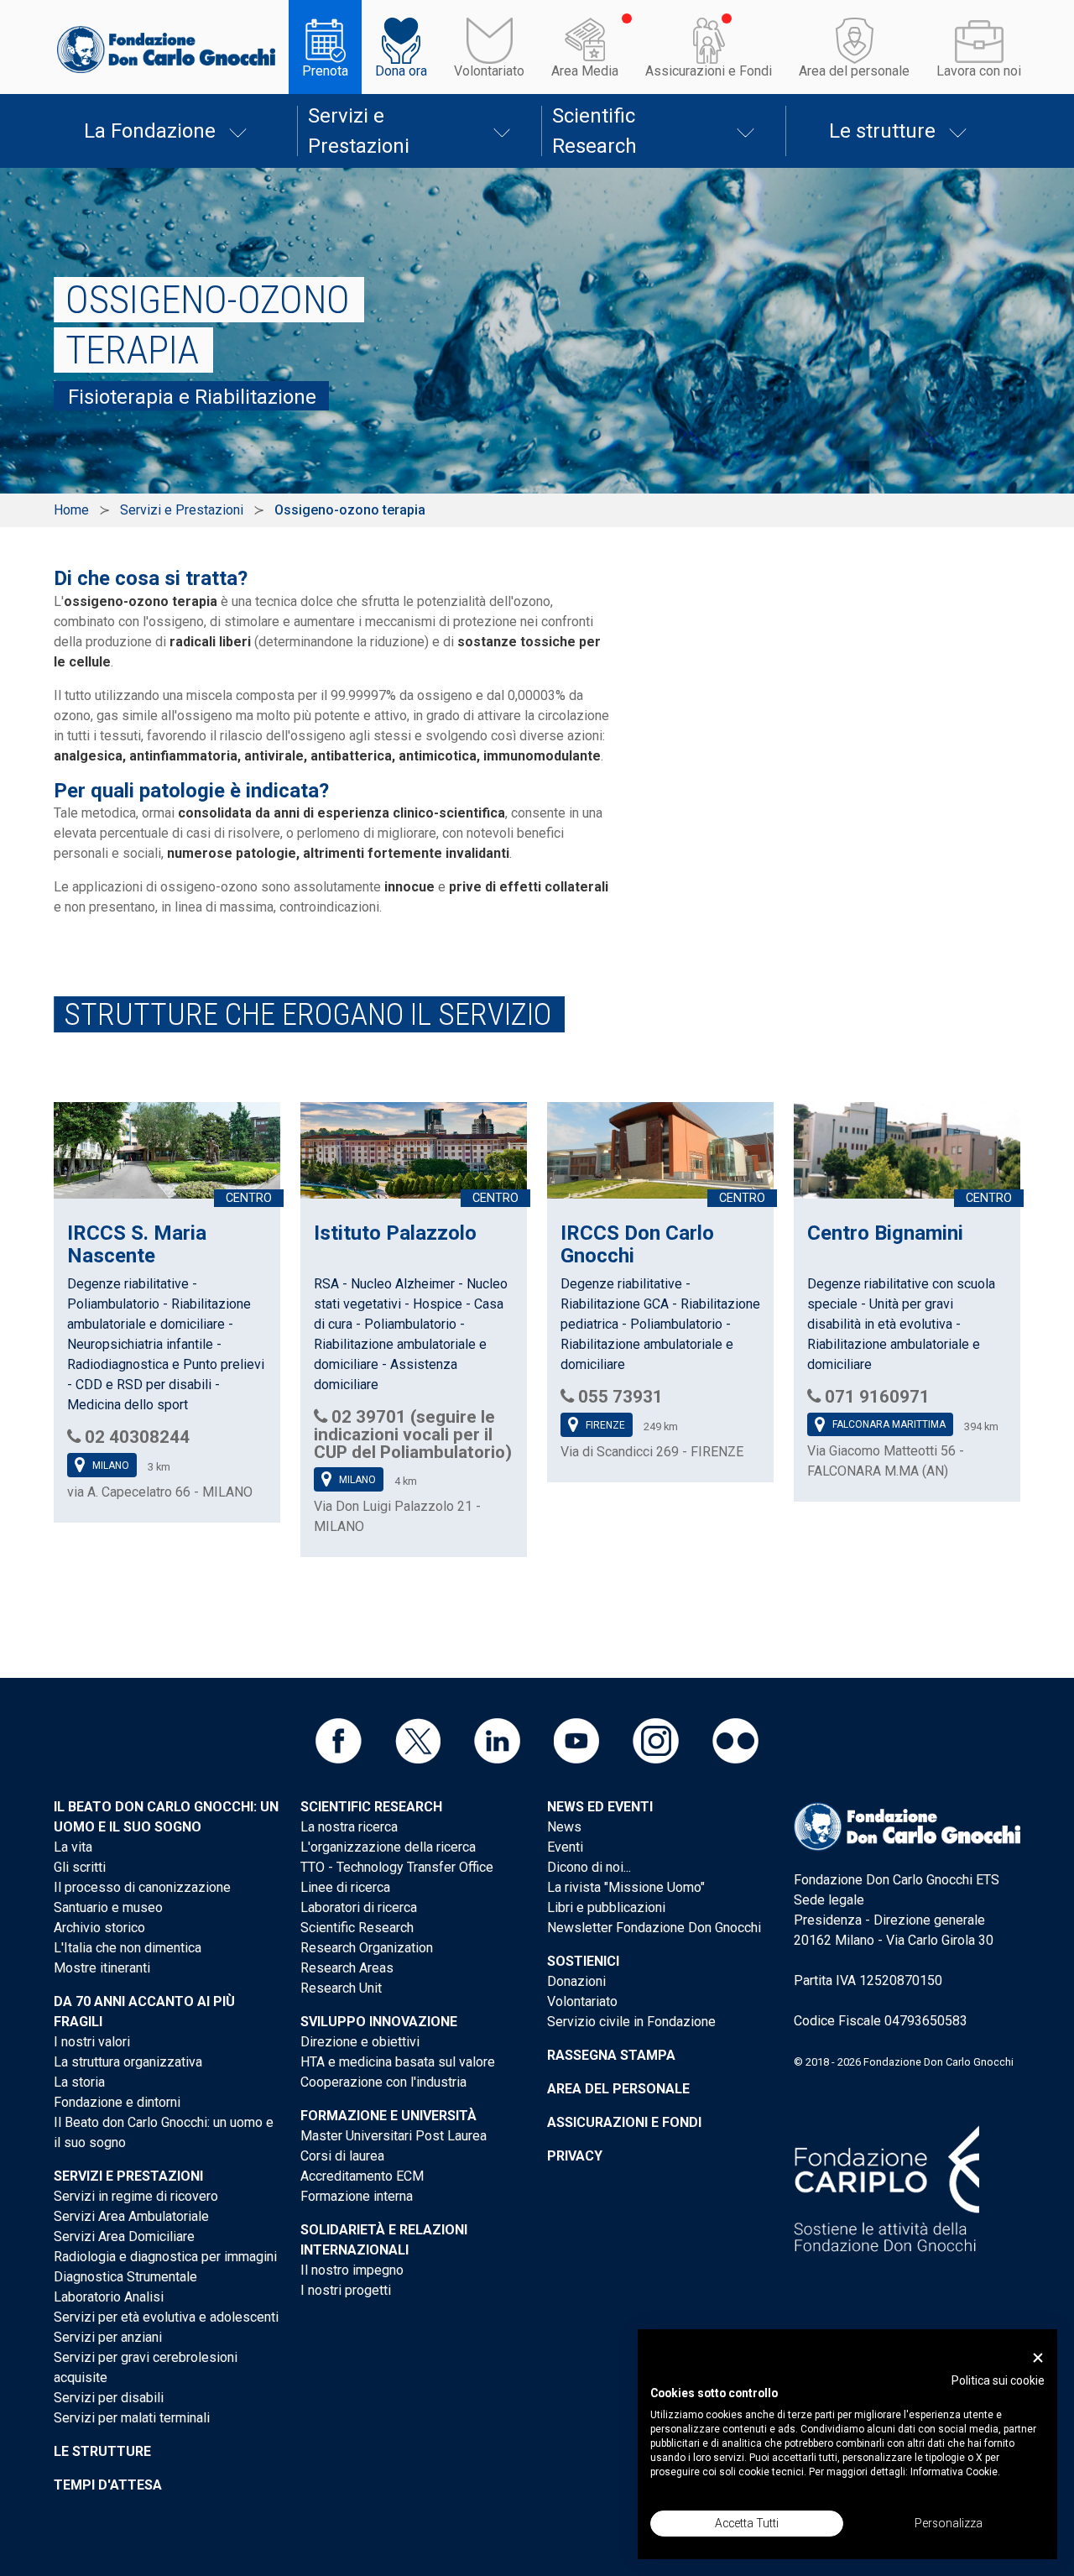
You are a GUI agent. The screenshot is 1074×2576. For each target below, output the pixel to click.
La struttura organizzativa (128, 2062)
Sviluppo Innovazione (379, 2022)
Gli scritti (80, 1867)
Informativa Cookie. (955, 2472)
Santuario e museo (108, 1907)
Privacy (575, 2156)
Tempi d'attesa (108, 2485)
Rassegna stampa (611, 2055)
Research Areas (347, 1968)
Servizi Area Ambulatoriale (131, 2216)
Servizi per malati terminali (132, 2418)
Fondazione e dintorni (117, 2102)
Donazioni (576, 1981)
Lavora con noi (979, 71)
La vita (73, 1847)
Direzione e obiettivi (360, 2042)
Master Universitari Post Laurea (394, 2136)
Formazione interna (357, 2196)
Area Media (585, 71)
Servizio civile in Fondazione (631, 2022)
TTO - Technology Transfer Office (397, 1867)
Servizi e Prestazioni (359, 131)
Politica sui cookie (998, 2380)
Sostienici (583, 1961)
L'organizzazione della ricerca (388, 1847)
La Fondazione (150, 131)
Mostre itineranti (102, 1968)
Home (71, 510)
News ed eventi (600, 1807)
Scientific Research (594, 131)
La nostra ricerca (349, 1827)
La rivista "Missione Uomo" (626, 1887)
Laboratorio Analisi (109, 2297)
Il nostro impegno (352, 2270)
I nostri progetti (346, 2290)
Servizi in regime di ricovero (136, 2196)
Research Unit (341, 1988)
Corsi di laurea (342, 2156)
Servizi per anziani (108, 2337)
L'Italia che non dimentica (128, 1948)
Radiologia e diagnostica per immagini (165, 2257)
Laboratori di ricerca (359, 1907)
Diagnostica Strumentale (125, 2277)
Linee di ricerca (345, 1887)
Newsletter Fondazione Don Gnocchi (654, 1928)
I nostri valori (92, 2042)
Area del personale (854, 71)
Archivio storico (99, 1928)
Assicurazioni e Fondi (709, 71)
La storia (79, 2082)
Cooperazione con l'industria (383, 2082)
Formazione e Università (388, 2116)
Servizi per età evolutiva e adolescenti (166, 2317)
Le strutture (882, 131)
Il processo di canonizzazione (142, 1887)
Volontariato (489, 71)
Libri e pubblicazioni (606, 1907)
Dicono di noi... (589, 1867)
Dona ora (401, 71)
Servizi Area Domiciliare (124, 2236)
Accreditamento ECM (362, 2176)
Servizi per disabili (109, 2398)
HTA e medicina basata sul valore (398, 2062)
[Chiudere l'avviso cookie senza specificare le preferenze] (1038, 2358)
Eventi (565, 1847)
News (564, 1827)
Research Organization (367, 1948)
